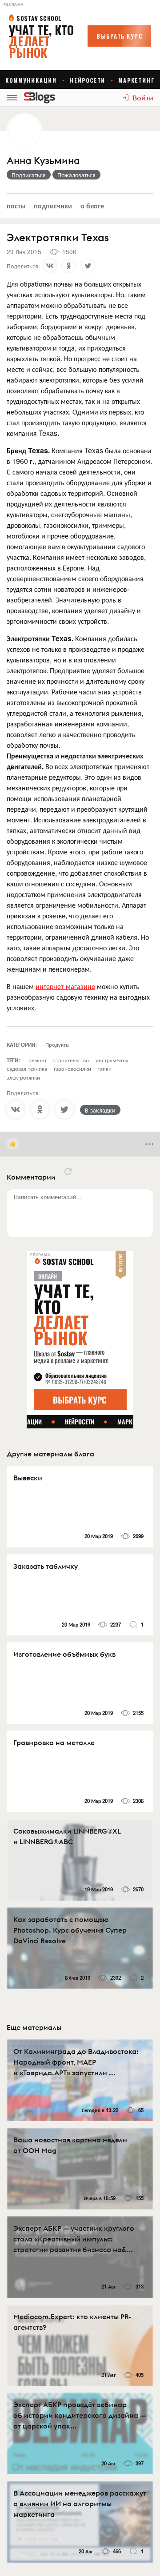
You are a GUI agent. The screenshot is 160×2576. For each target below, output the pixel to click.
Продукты (58, 1044)
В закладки (100, 1110)
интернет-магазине (65, 986)
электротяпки (23, 1077)
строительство (71, 1060)
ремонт (38, 1060)
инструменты (112, 1060)
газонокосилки (72, 1068)
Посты (16, 205)
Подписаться (29, 175)
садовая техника (27, 1068)
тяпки (105, 1068)
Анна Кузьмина (43, 161)
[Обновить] (68, 1172)
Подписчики (53, 205)
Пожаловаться (76, 175)
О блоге (92, 205)
